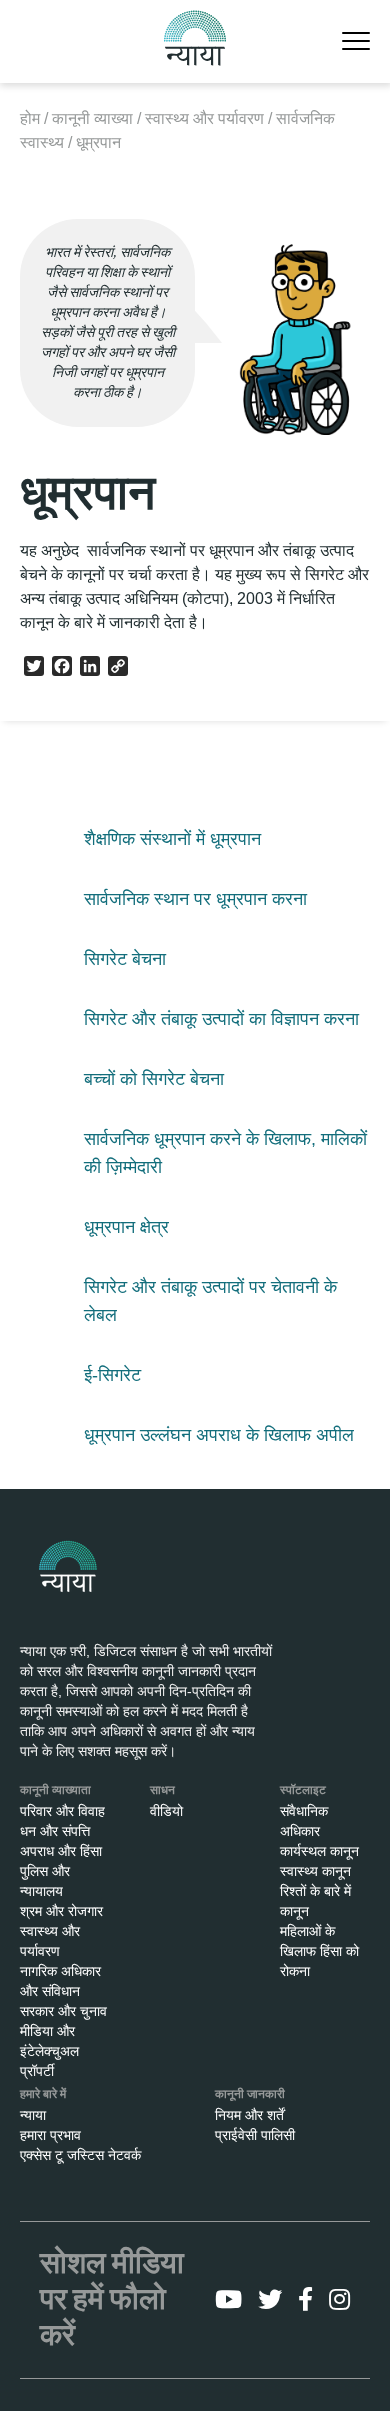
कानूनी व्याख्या (92, 118)
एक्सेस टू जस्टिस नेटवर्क (80, 2155)
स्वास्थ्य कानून (315, 1871)
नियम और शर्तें (249, 2115)
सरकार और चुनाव (63, 2011)
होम (30, 118)
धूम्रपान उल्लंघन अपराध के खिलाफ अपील (219, 1435)
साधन (162, 1790)
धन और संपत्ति (55, 1831)
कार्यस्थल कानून (319, 1851)
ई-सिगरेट (112, 1375)
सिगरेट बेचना (125, 959)
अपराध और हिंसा (61, 1851)
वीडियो (166, 1811)
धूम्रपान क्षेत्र (126, 1227)
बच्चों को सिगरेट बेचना (154, 1079)
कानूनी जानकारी (250, 2094)
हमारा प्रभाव (50, 2135)
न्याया (33, 2115)
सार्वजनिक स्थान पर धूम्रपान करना (195, 899)
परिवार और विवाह (62, 1811)
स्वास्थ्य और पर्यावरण (204, 118)
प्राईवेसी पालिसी (255, 2135)
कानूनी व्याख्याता (55, 1790)
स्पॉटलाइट (303, 1790)
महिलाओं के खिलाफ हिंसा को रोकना (319, 1951)
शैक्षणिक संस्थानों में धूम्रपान (172, 839)
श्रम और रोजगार (61, 1911)
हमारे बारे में (43, 2094)
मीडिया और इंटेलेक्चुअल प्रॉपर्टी (49, 2051)
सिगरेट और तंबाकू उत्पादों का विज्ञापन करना (221, 1019)
